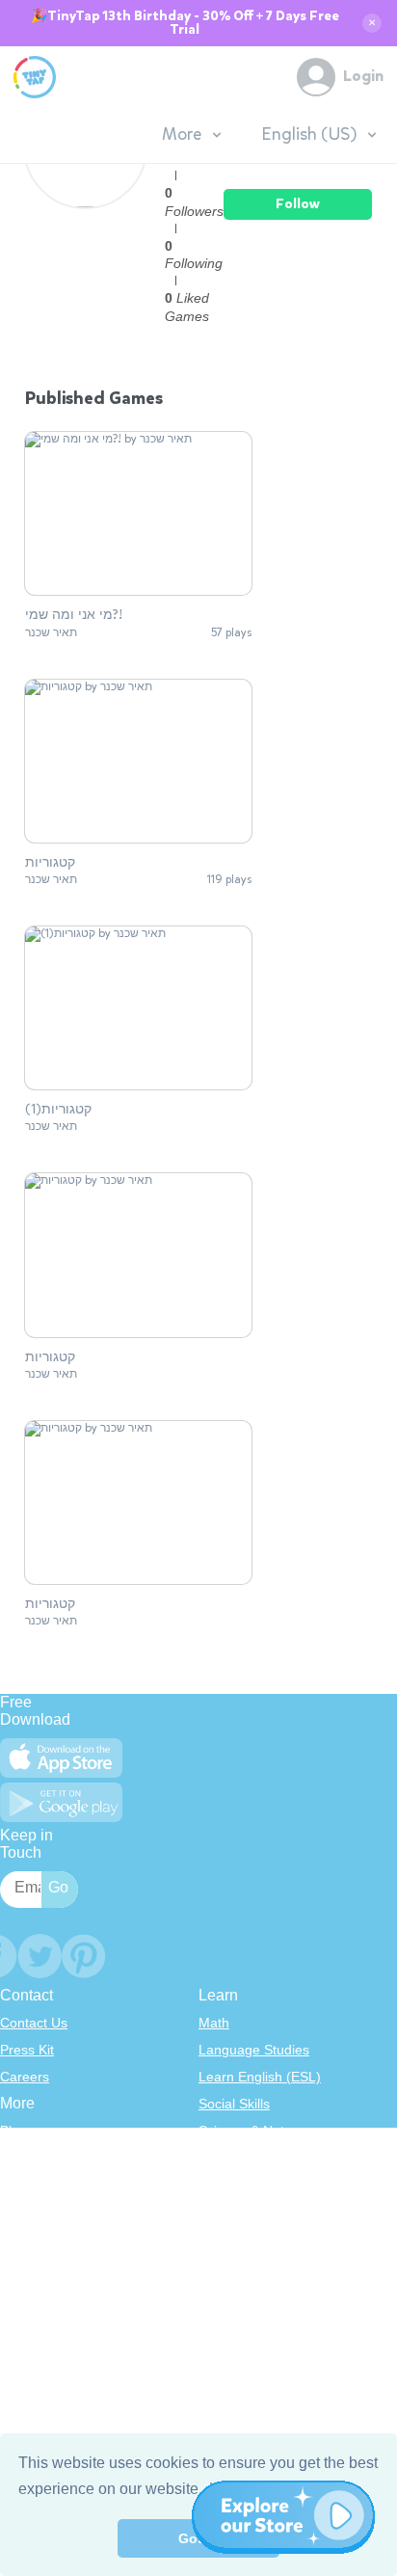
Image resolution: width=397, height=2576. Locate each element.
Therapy (224, 2266)
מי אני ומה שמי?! (74, 615)
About (18, 2158)
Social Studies (241, 2239)
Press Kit (27, 2050)
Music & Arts (236, 2212)
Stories (220, 2185)
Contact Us (34, 2023)
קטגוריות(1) (58, 1110)
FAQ (13, 2185)
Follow (298, 204)
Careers (25, 2077)
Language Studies (254, 2050)
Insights (24, 2212)
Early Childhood (247, 2158)
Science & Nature (251, 2131)
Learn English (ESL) (260, 2077)
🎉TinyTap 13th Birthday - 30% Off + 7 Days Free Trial (185, 23)
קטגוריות (50, 863)
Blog (13, 2131)
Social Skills (234, 2104)
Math (214, 2023)
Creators (26, 2239)
